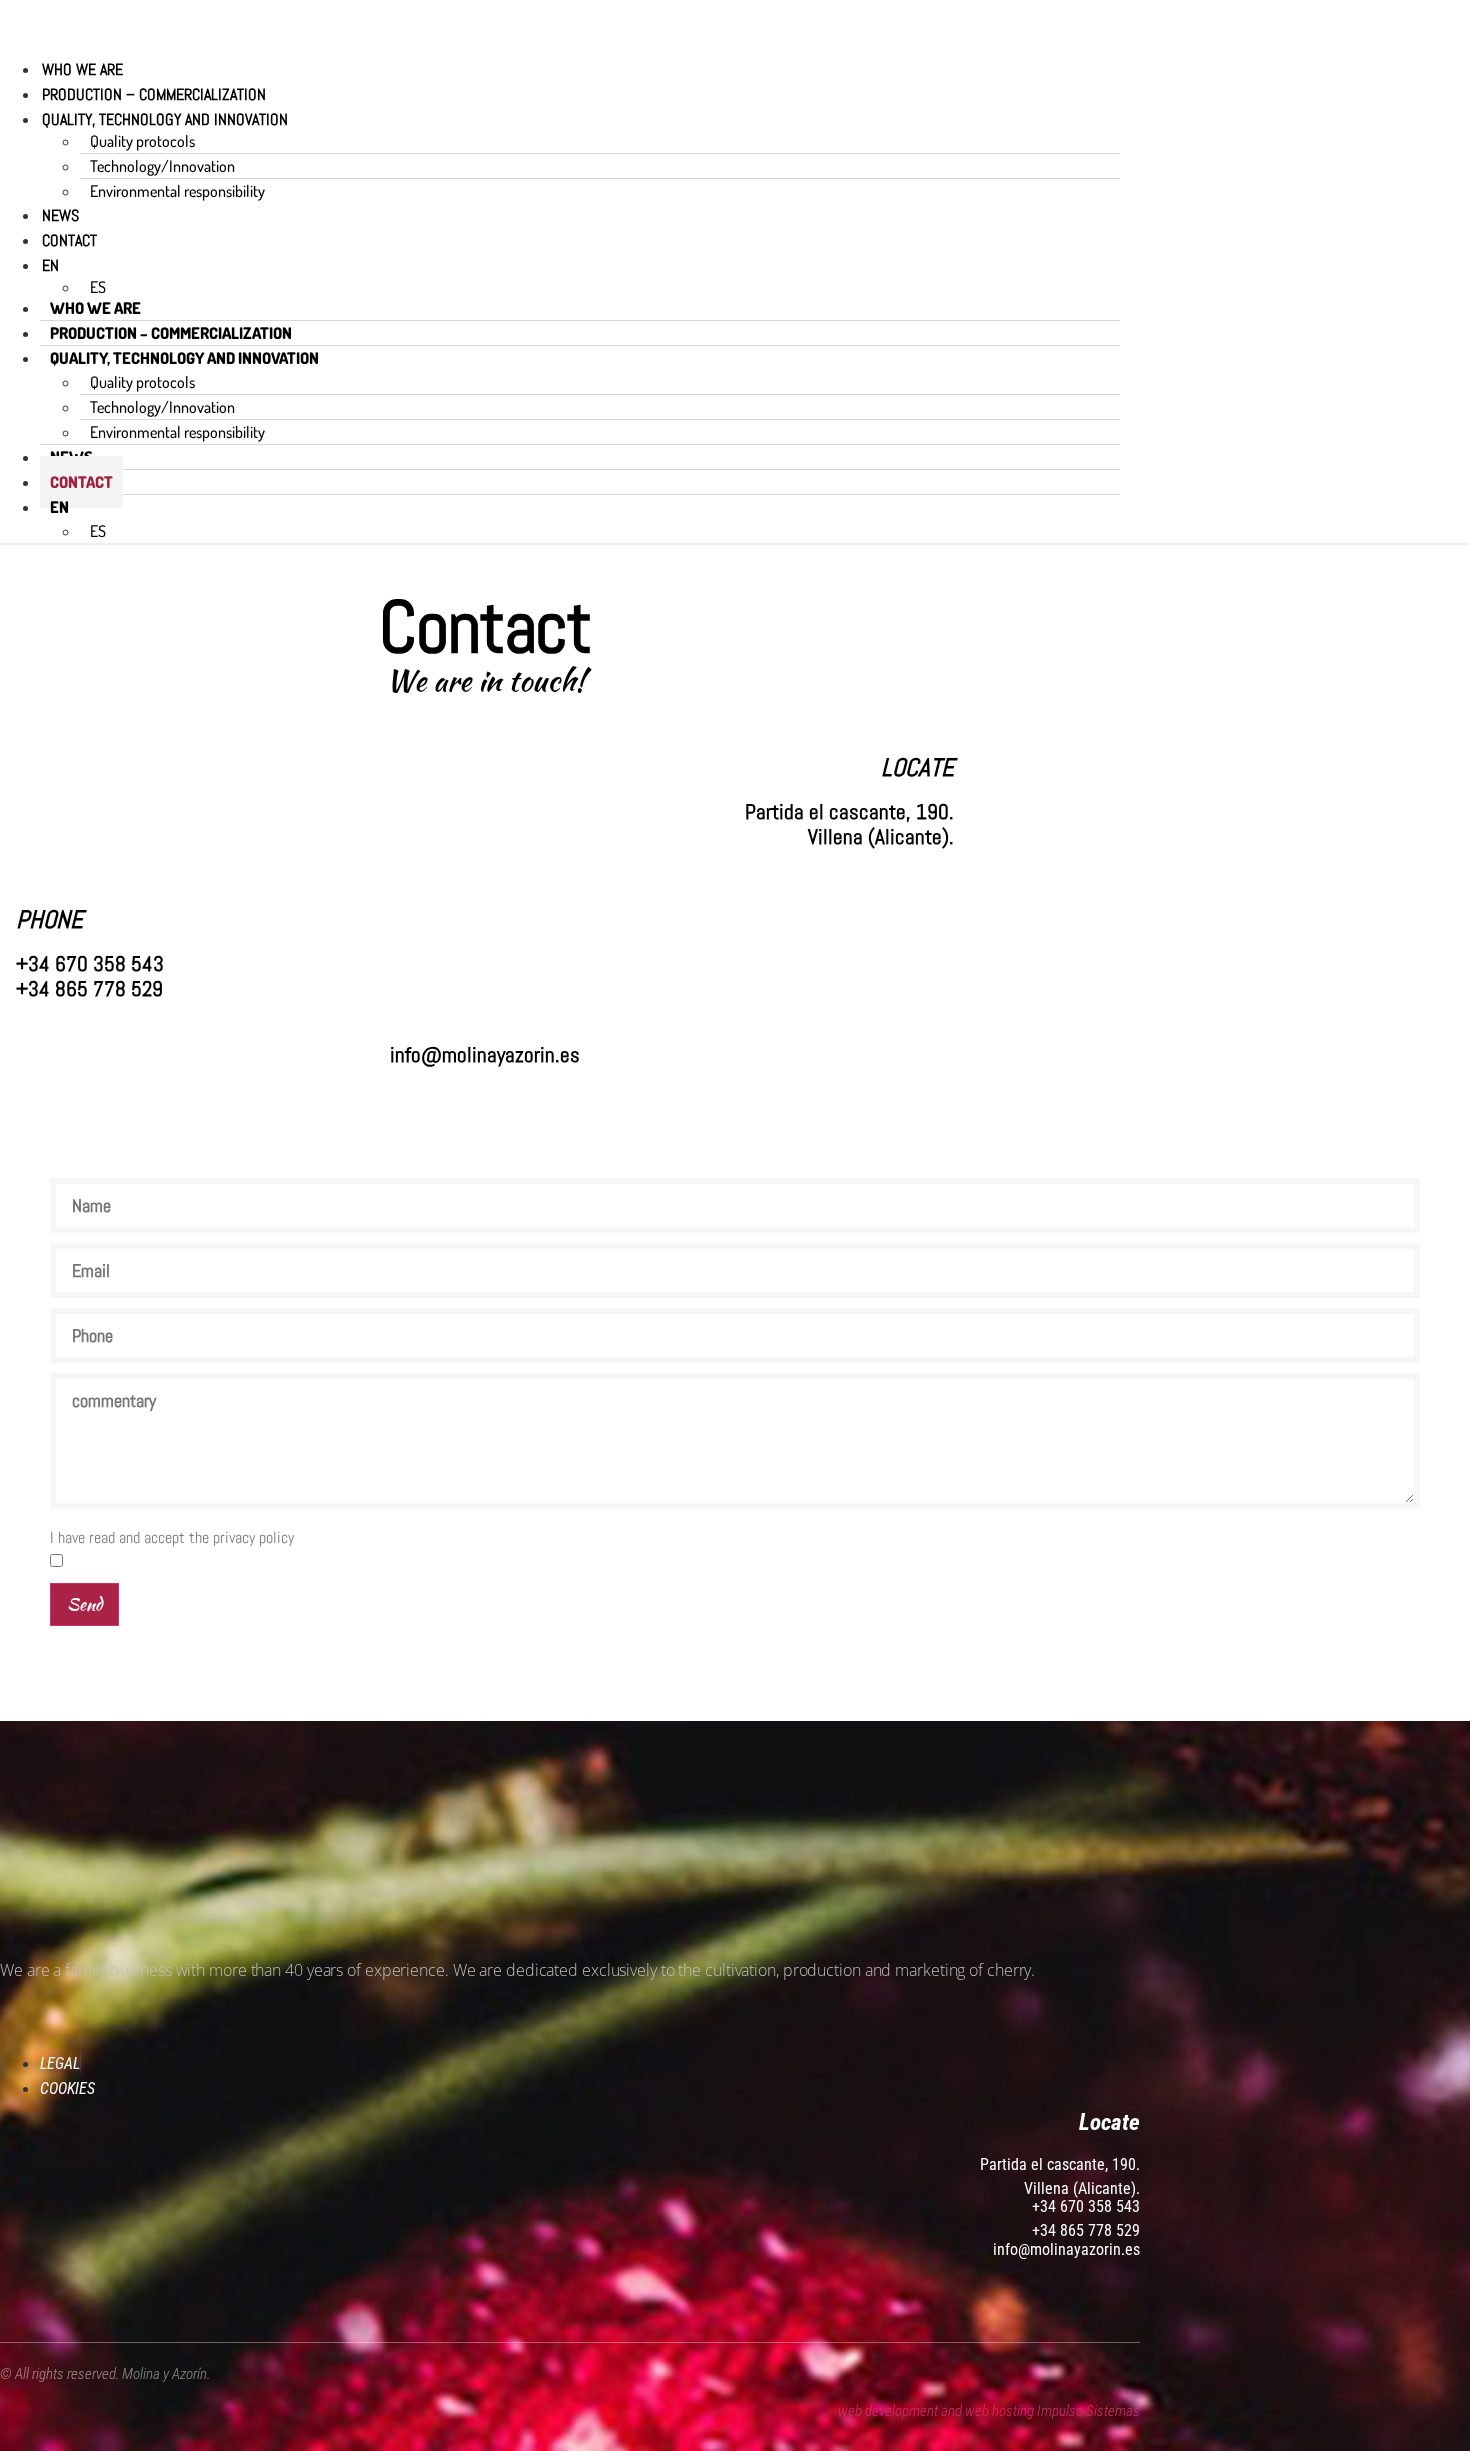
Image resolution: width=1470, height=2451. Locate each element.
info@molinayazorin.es (1066, 2249)
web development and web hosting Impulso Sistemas (989, 2411)
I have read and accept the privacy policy (172, 1538)
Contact (69, 240)
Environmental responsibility (177, 191)
